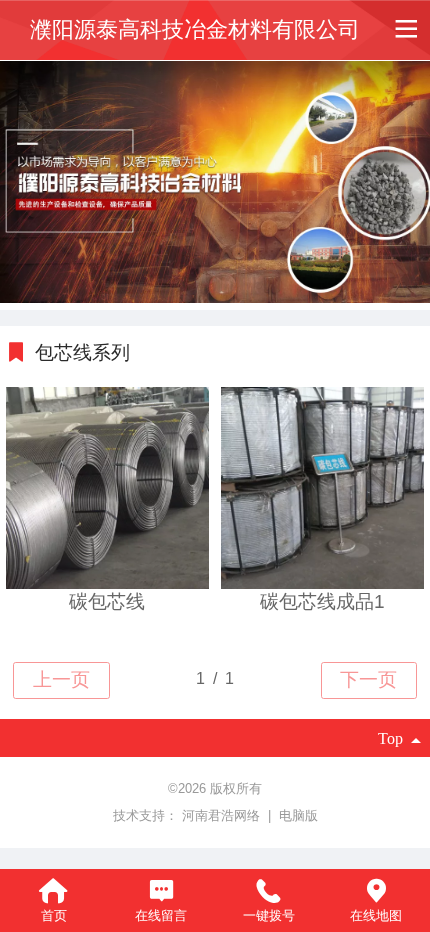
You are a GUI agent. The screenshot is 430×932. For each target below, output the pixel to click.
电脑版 (298, 815)
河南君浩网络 (223, 815)
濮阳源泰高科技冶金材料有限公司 (195, 30)
